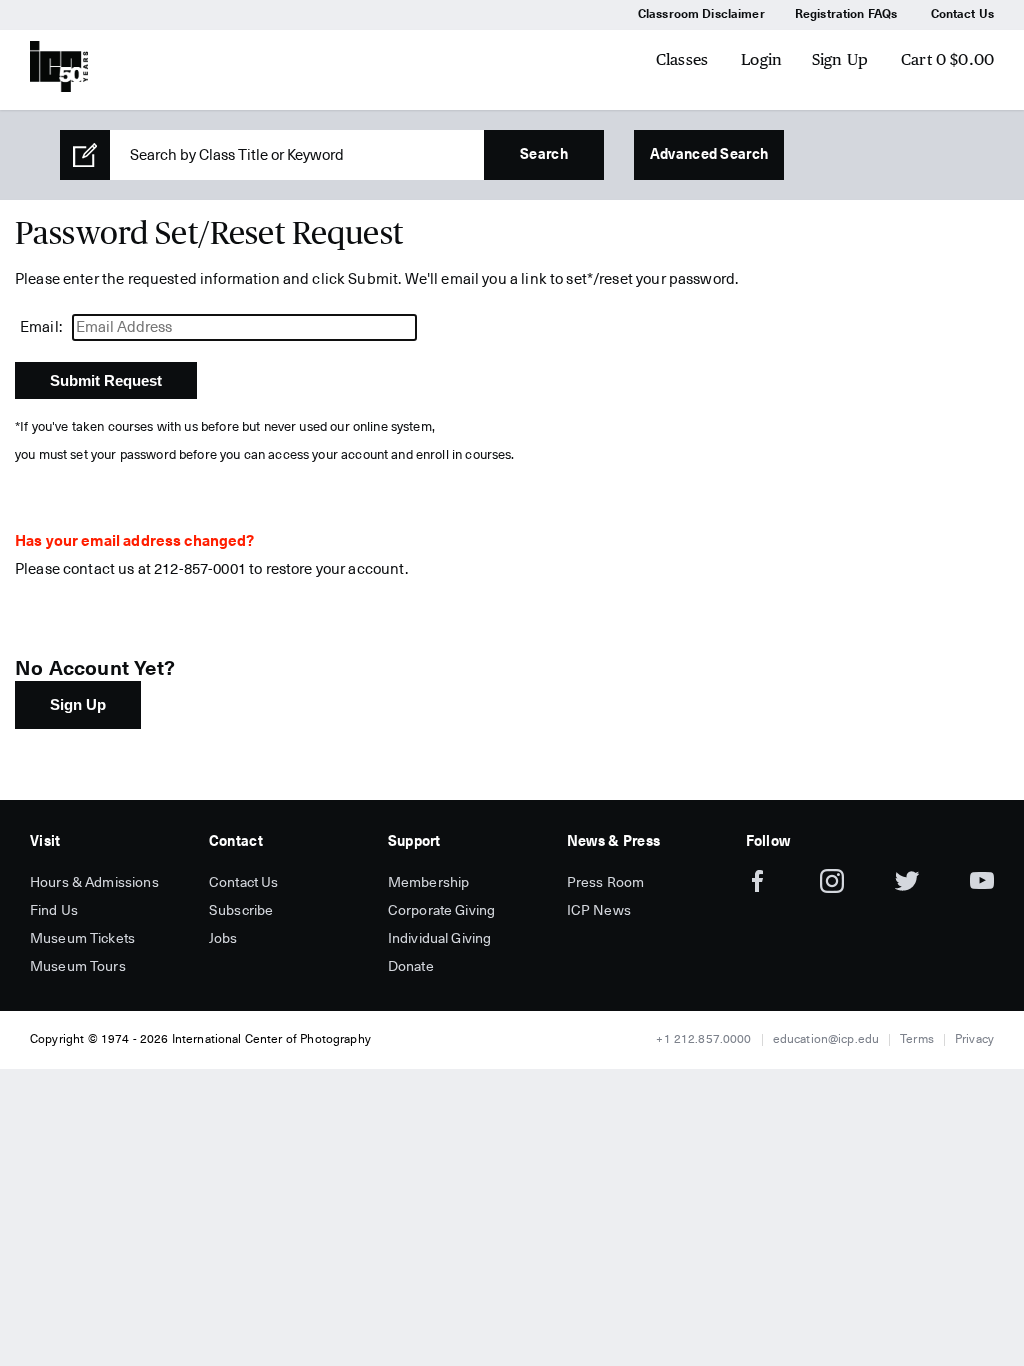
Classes (682, 59)
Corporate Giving (441, 911)
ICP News (599, 911)
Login (761, 59)
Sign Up (840, 59)
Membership (429, 883)
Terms (917, 1040)
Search (544, 155)
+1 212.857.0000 (703, 1040)
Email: (41, 327)
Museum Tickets (82, 939)
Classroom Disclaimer (701, 15)
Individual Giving (440, 939)
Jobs (223, 939)
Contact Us (963, 15)
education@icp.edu (826, 1040)
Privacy (974, 1040)
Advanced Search (709, 155)
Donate (411, 967)
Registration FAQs (846, 15)
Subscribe (241, 911)
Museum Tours (78, 967)
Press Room (606, 883)
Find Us (54, 911)
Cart (947, 59)
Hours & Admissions (94, 883)
